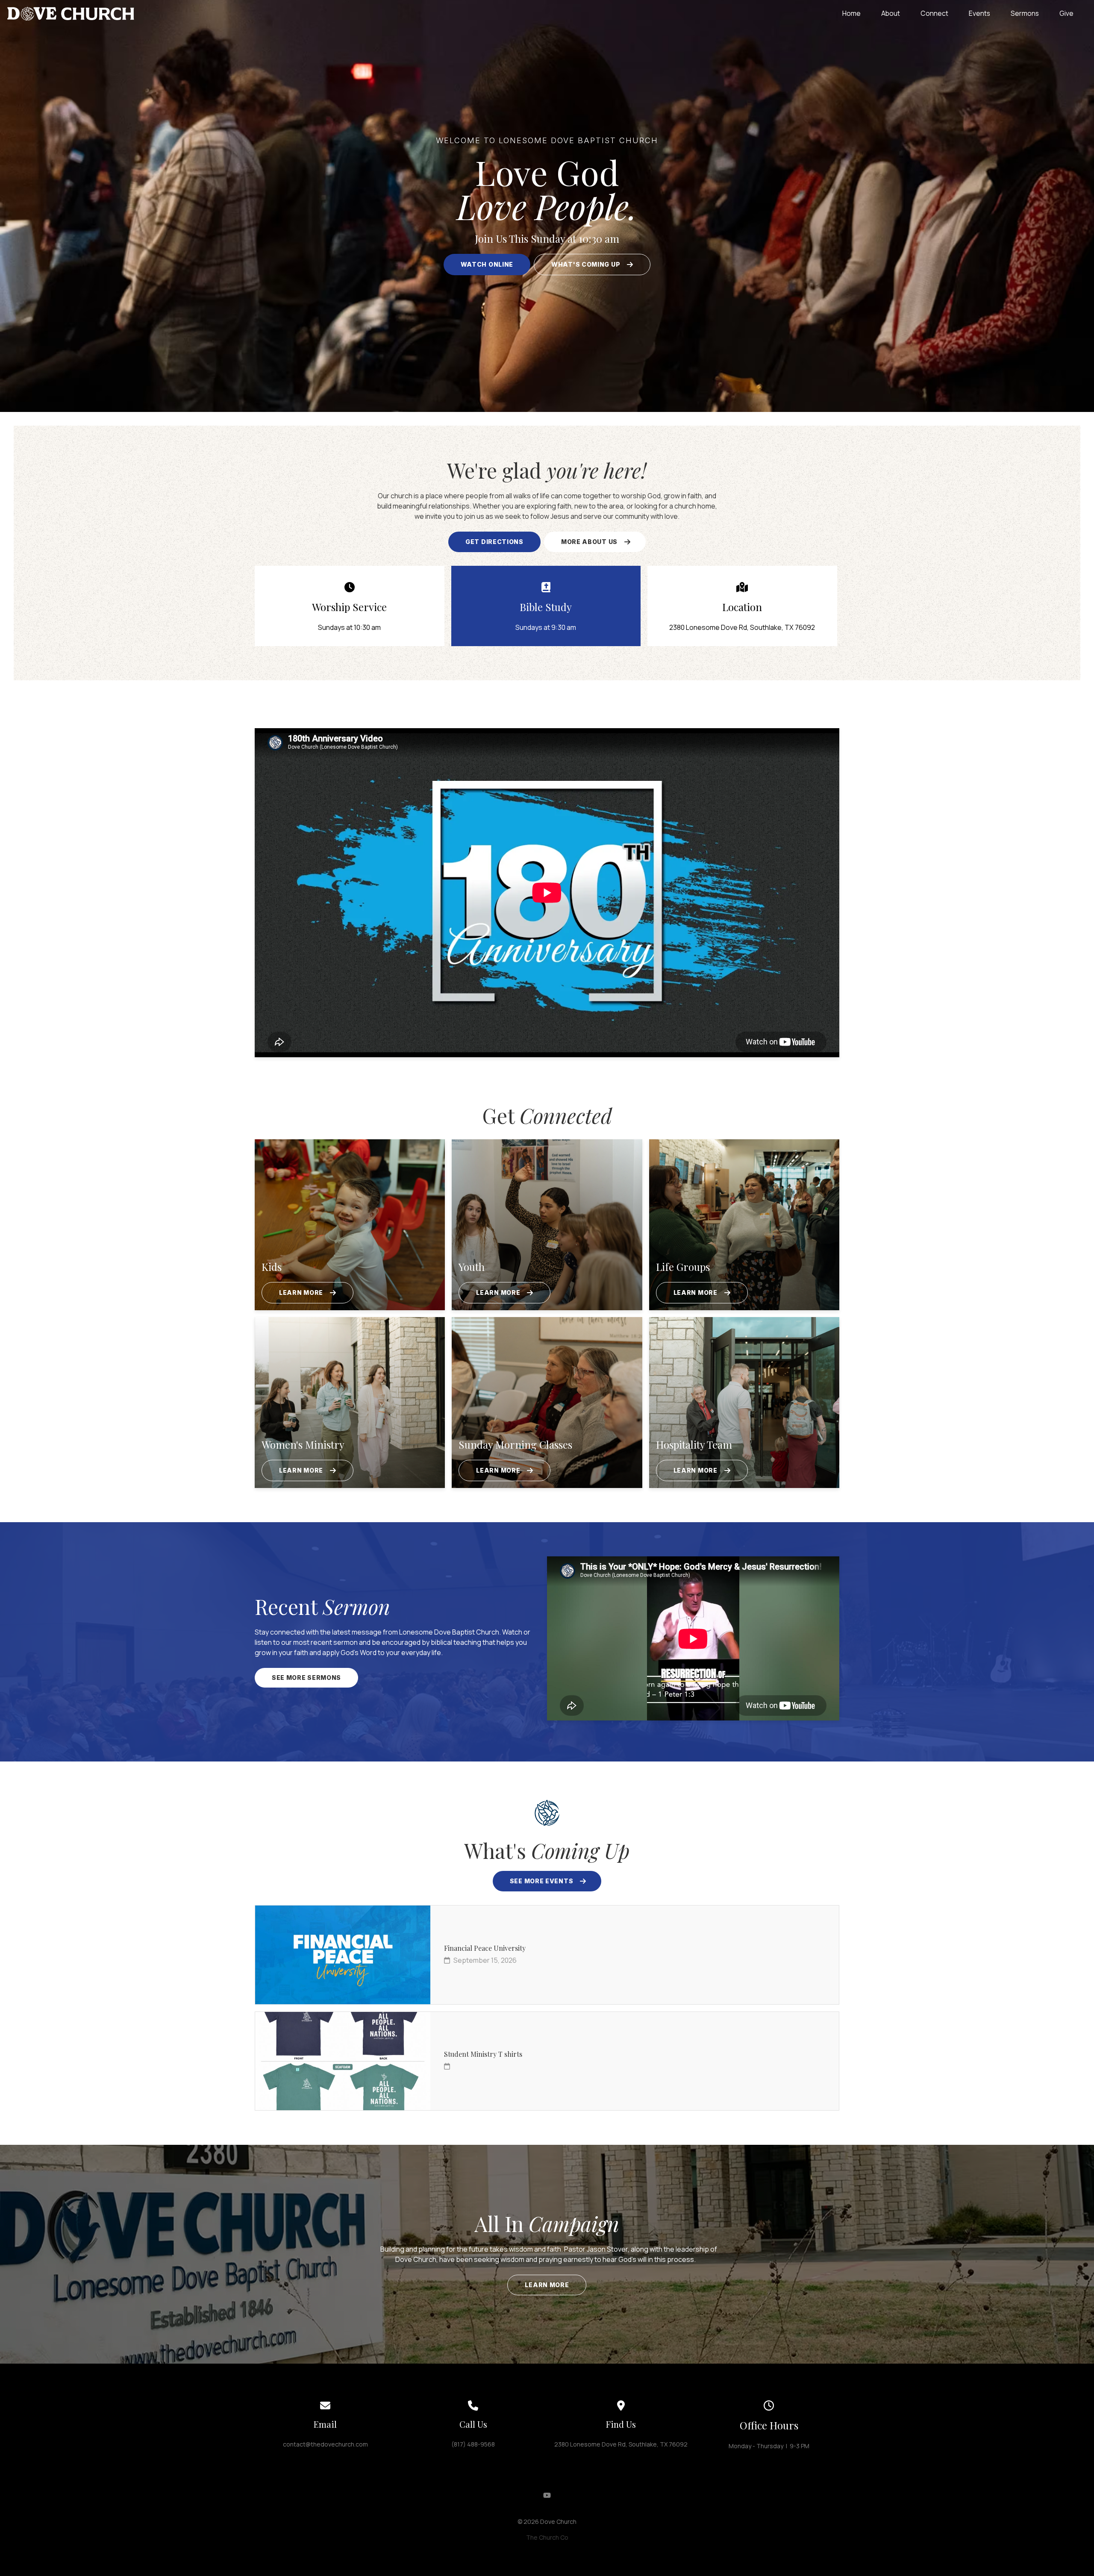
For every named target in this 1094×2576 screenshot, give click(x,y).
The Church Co (547, 2537)
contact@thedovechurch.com (325, 2444)
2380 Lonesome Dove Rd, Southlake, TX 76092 (621, 2444)
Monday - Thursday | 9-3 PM (769, 2446)
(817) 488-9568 (473, 2444)
